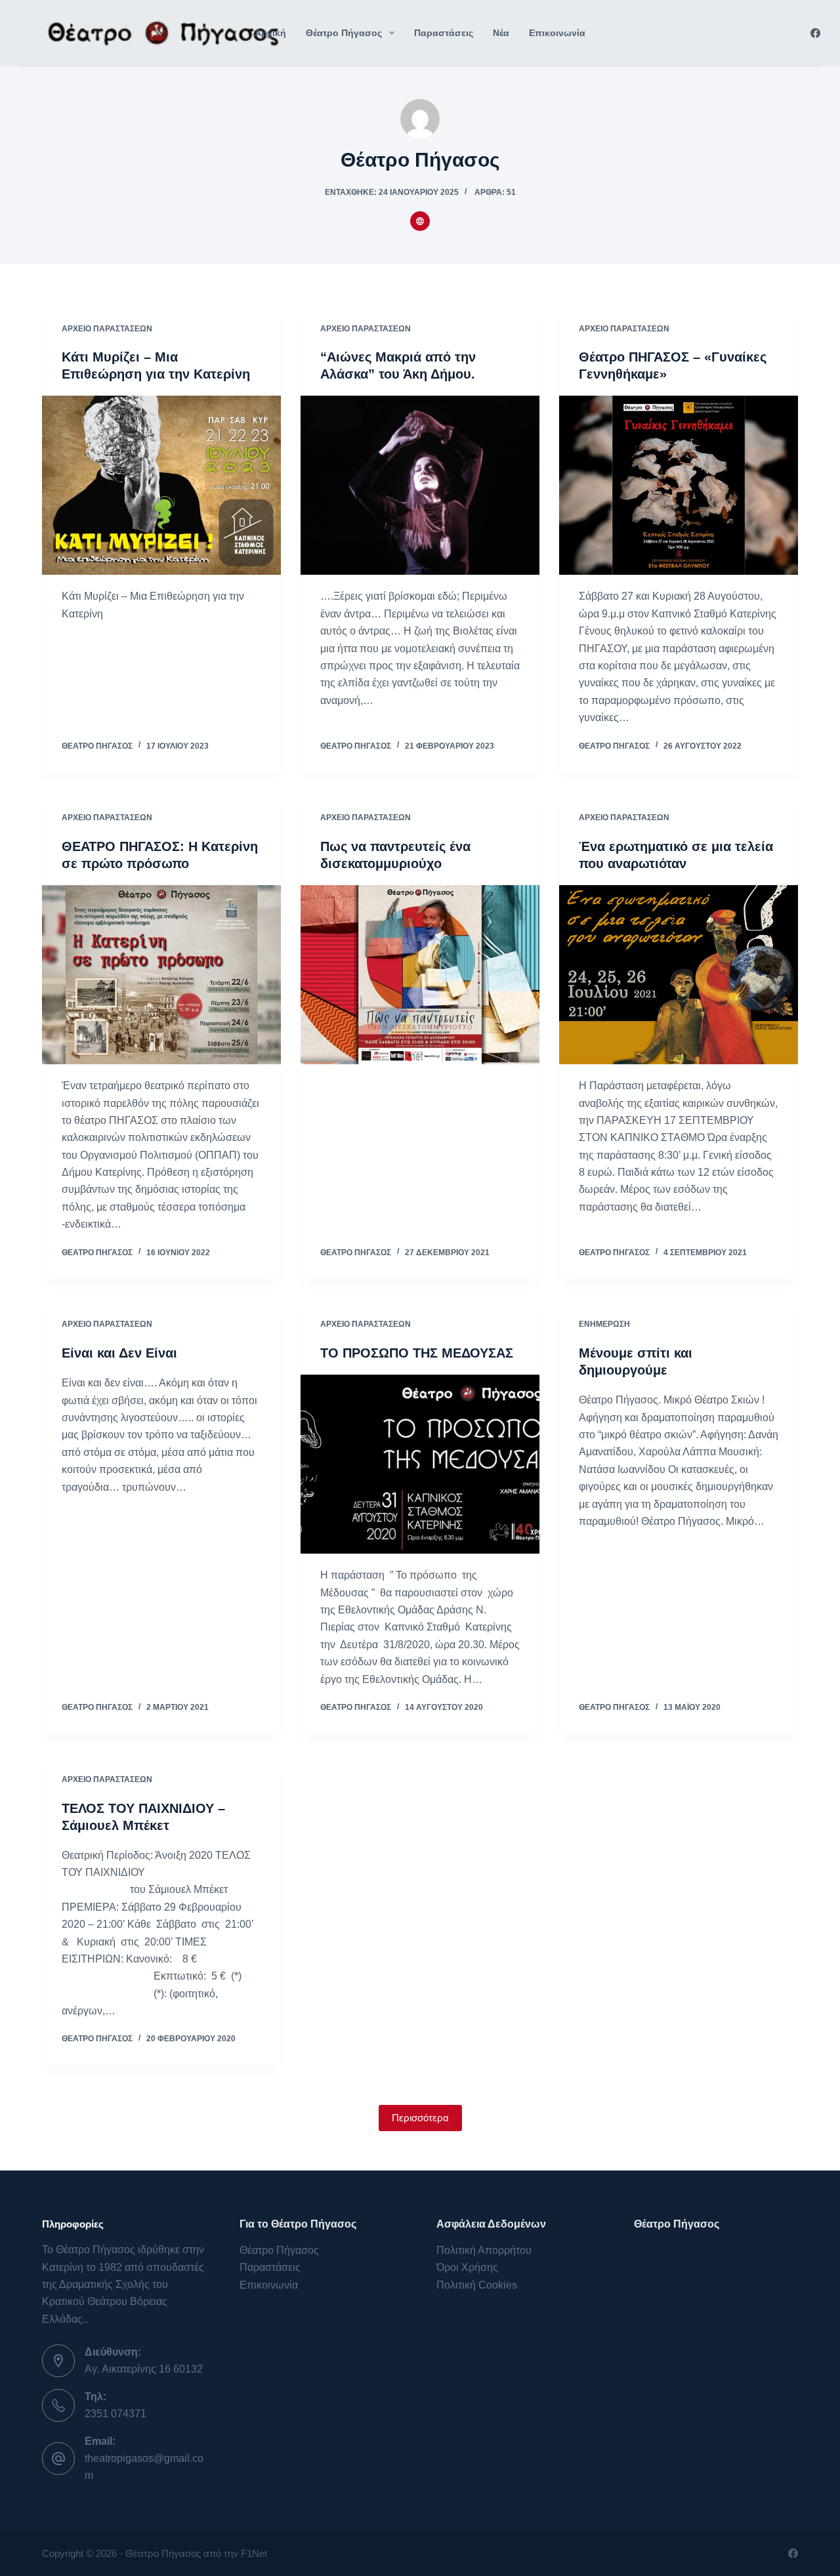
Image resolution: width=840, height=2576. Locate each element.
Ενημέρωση (604, 1324)
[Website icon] (420, 221)
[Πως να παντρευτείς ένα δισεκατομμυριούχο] (420, 975)
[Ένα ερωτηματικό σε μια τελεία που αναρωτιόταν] (679, 975)
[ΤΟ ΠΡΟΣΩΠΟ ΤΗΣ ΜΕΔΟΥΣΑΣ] (420, 1464)
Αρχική (270, 33)
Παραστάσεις (444, 33)
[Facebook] (815, 33)
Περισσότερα (420, 2118)
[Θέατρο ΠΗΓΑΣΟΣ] (160, 33)
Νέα (501, 33)
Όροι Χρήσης (467, 2267)
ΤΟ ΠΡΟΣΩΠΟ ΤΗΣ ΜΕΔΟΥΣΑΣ (417, 1353)
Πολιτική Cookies (477, 2285)
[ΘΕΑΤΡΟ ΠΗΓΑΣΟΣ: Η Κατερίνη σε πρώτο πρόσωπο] (161, 975)
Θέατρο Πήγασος (344, 33)
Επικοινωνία (557, 33)
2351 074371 (115, 2414)
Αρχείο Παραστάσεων (107, 329)
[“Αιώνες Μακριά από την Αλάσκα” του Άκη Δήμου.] (420, 485)
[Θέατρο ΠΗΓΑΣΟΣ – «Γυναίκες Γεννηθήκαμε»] (679, 485)
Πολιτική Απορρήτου (484, 2250)
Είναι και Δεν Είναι (119, 1353)
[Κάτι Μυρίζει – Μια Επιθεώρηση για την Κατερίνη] (161, 485)
